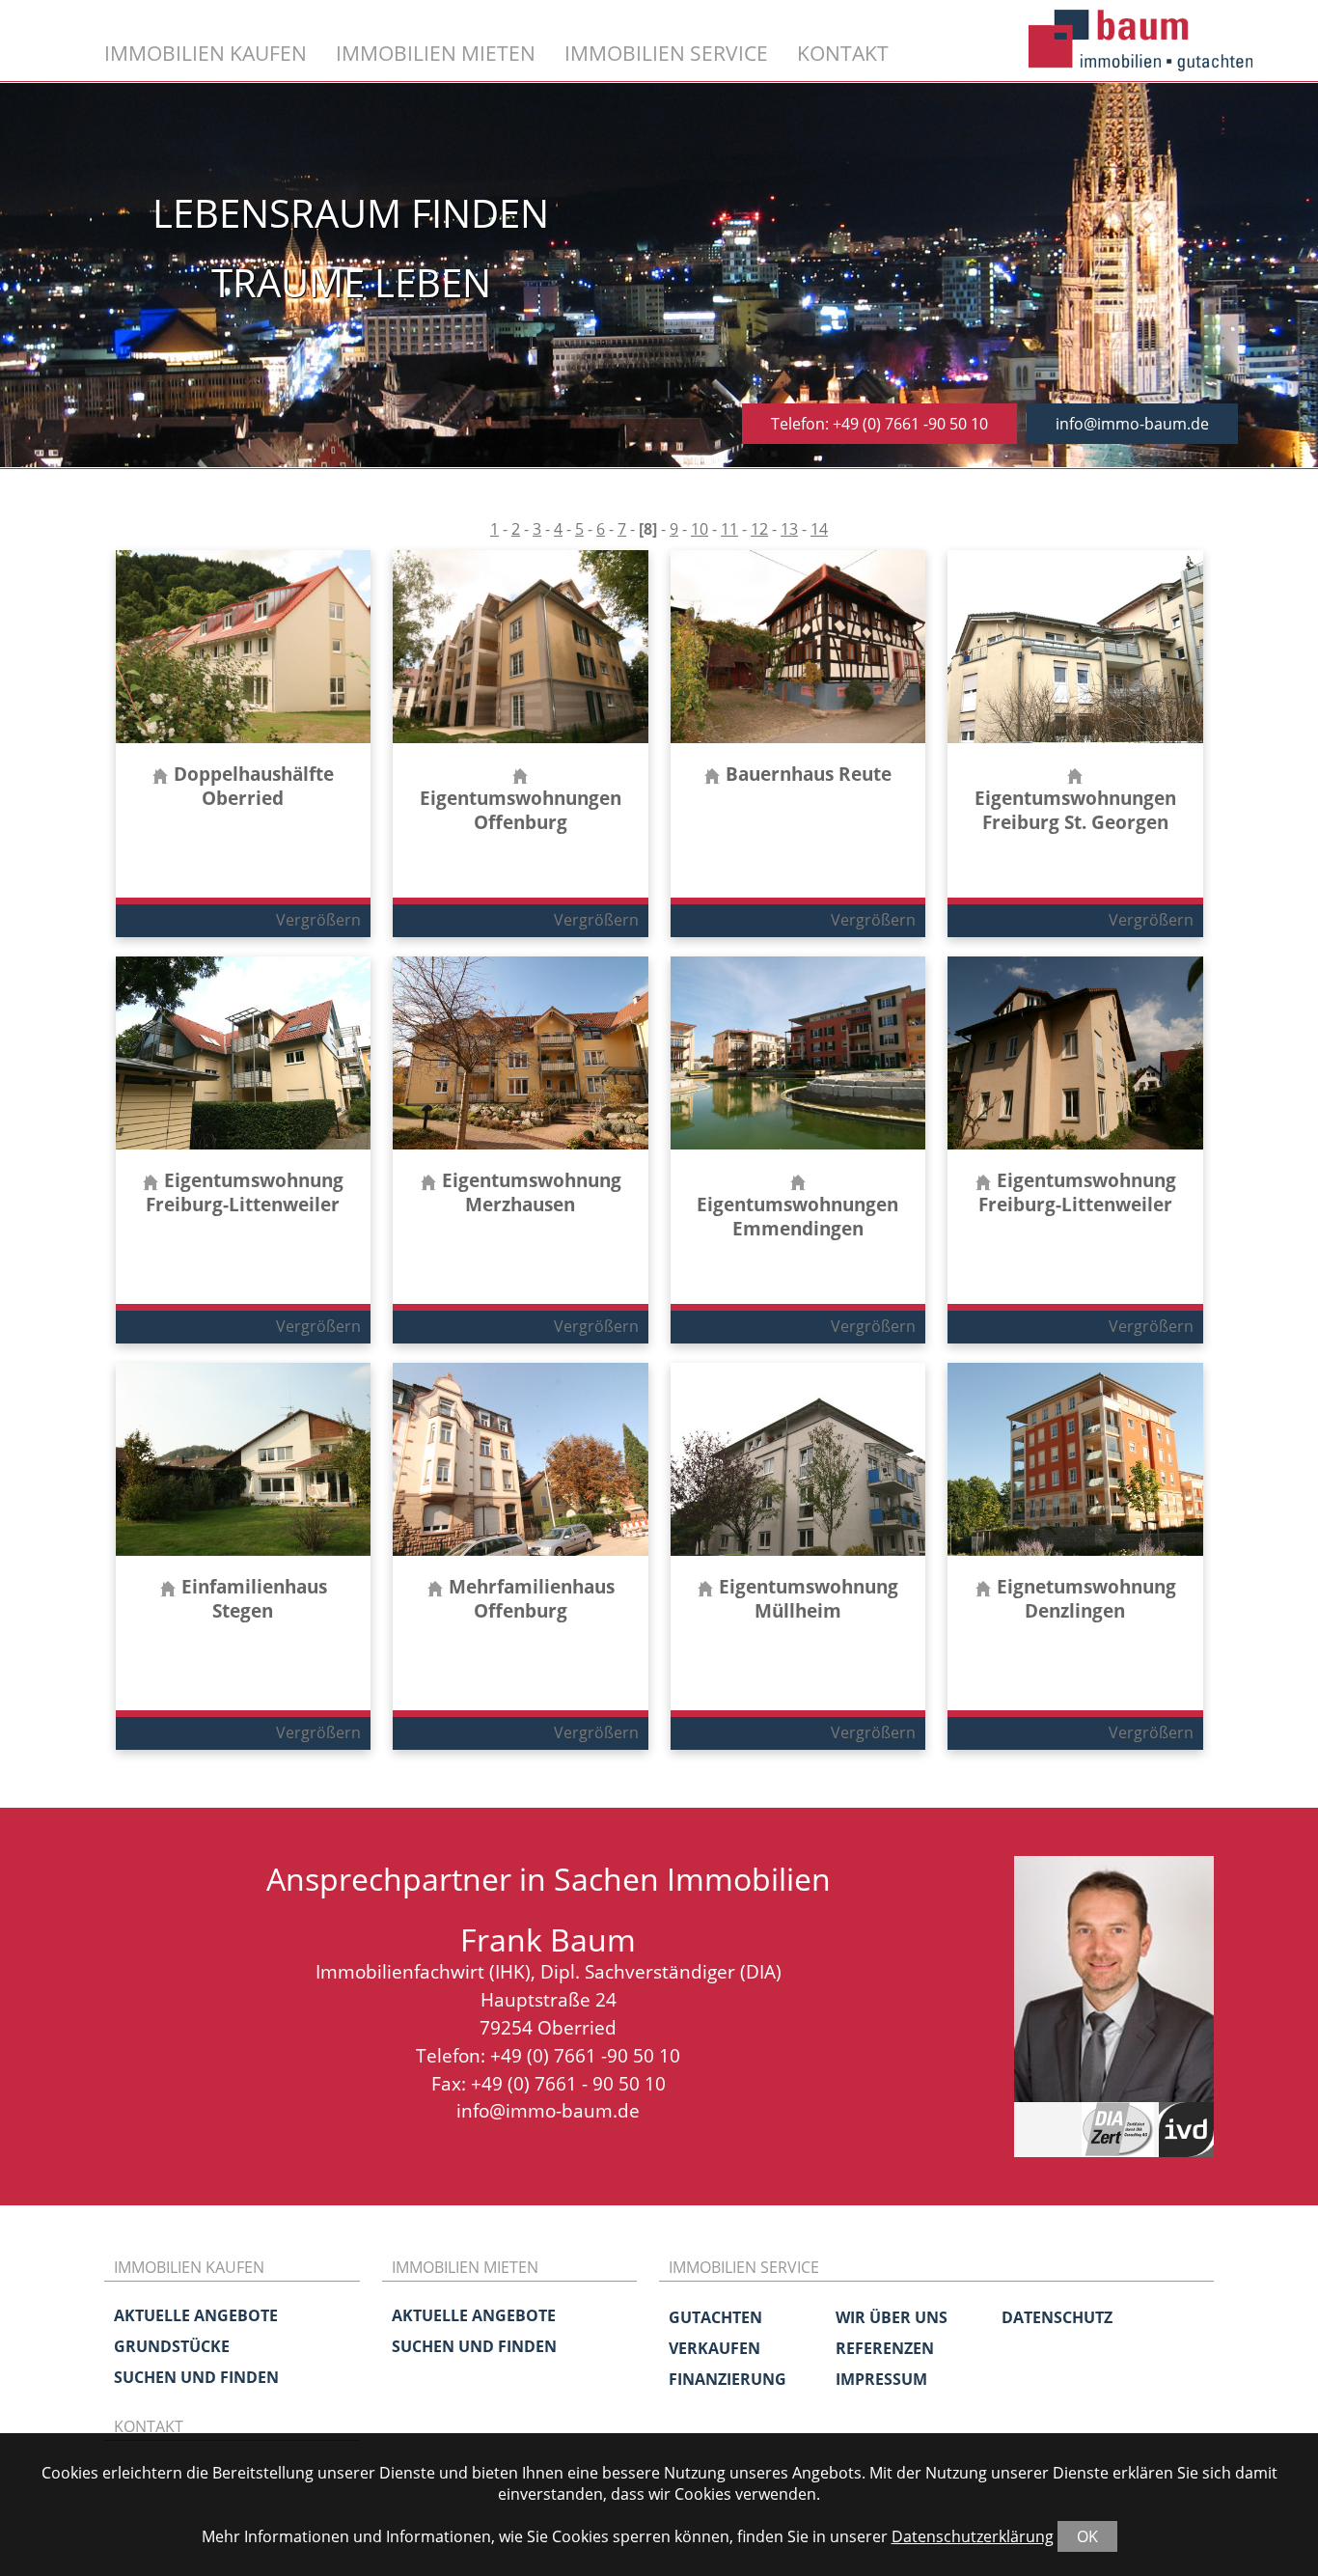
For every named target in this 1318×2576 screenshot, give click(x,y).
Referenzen (885, 2348)
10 (700, 529)
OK (1087, 2536)
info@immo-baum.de (1132, 424)
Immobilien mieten (436, 53)
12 (759, 529)
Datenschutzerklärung (973, 2536)
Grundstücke (172, 2346)
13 (789, 529)
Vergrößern (318, 920)
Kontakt (843, 53)
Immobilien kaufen (206, 53)
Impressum (881, 2379)
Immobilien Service (666, 53)
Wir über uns (892, 2317)
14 (819, 529)
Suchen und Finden (196, 2377)
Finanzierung (728, 2379)
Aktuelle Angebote (196, 2315)
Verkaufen (714, 2348)
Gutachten (715, 2317)
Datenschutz (1057, 2317)
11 (729, 529)
